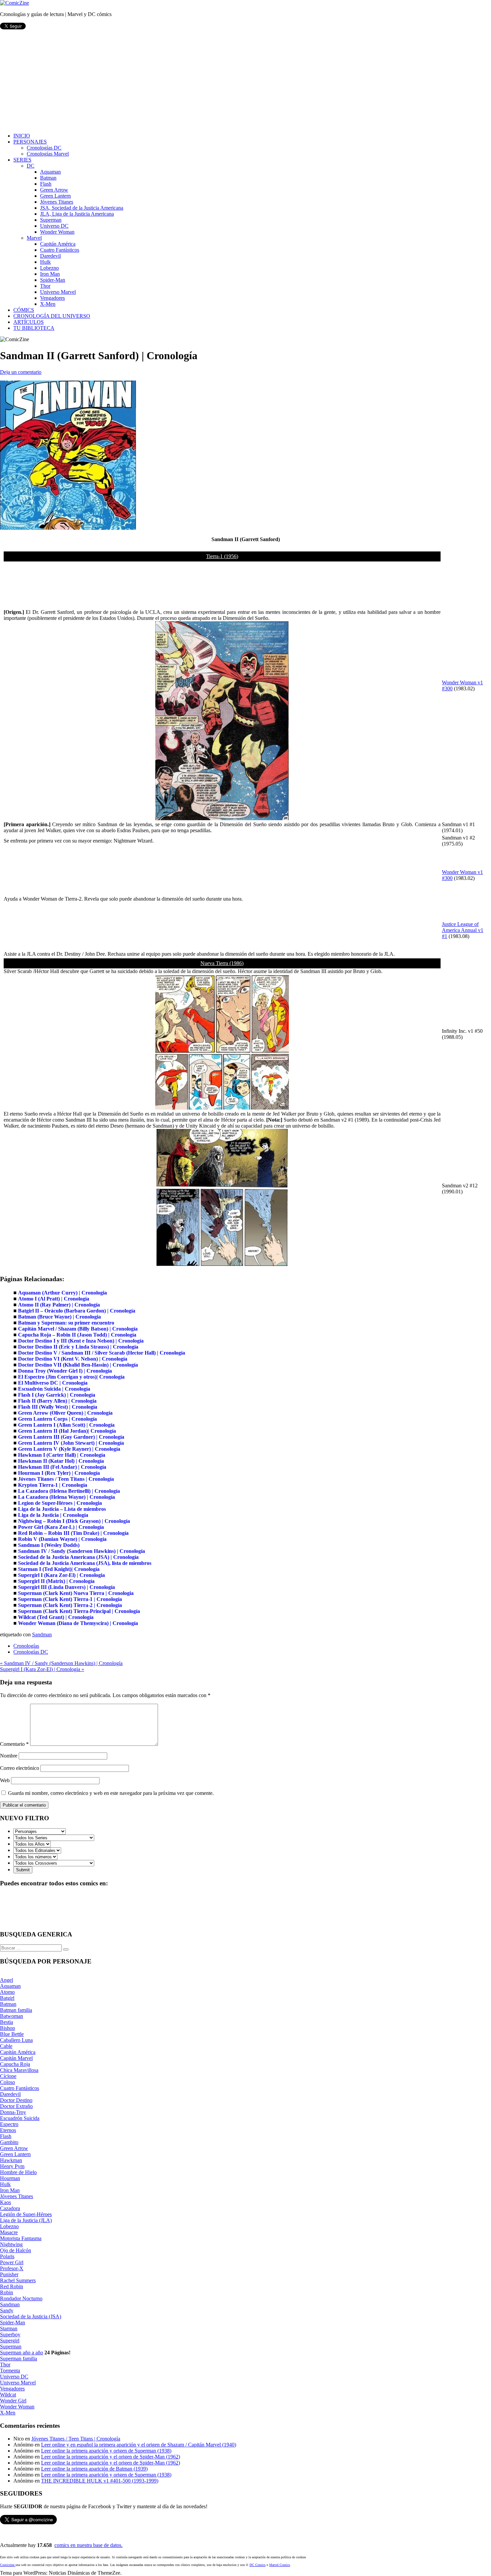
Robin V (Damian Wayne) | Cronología (62, 1539)
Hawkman (11, 2160)
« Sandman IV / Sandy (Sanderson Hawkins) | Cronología (61, 1663)
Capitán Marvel (16, 2058)
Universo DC (54, 226)
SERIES (22, 160)
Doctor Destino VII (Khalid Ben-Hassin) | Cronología (78, 1365)
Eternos (8, 2130)
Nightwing (11, 2244)
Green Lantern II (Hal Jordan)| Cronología (67, 1431)
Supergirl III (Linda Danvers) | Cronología (66, 1587)
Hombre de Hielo (18, 2172)
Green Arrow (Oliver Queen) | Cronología (65, 1413)
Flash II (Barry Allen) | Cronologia (57, 1401)
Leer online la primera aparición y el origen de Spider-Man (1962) (111, 2457)
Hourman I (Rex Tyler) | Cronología (59, 1473)
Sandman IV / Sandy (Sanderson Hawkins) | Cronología (81, 1551)
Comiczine (8, 2565)
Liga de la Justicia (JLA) (26, 2220)
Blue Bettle (12, 2034)
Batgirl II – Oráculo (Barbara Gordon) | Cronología (77, 1311)
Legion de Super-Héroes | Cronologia (60, 1503)
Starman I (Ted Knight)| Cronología (59, 1569)
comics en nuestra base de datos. (89, 2545)
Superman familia (19, 2359)
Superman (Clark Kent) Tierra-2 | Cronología (70, 1605)
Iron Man (50, 274)
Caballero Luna (16, 2040)
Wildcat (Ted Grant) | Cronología (56, 1617)
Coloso (8, 2082)
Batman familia (16, 2010)
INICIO (22, 136)
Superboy (10, 2334)
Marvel (34, 238)
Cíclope (8, 2076)
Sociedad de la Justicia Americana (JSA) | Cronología (78, 1557)
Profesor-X (12, 2268)
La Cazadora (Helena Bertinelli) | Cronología (69, 1491)
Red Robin (12, 2286)
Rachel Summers (18, 2280)
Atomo (7, 1992)
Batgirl (7, 1998)
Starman (9, 2328)
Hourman (10, 2178)
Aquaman (50, 172)
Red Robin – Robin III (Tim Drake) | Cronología (73, 1533)
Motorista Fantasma (21, 2238)
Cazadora (10, 2208)
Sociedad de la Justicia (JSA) (31, 2316)
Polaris (7, 2256)
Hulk (45, 262)
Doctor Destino (16, 2100)
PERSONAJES (30, 142)
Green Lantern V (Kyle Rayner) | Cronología (69, 1449)
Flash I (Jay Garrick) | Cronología (57, 1395)
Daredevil (50, 256)
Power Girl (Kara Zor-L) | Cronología (61, 1527)
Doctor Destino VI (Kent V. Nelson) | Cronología (73, 1359)
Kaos (6, 2202)
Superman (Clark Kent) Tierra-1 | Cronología (70, 1599)
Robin (7, 2292)
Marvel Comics (280, 2565)
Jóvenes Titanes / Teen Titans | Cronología (66, 1479)
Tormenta (10, 2371)
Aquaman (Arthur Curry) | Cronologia (62, 1293)
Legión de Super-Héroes (26, 2214)
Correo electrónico (20, 1768)
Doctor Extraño (16, 2106)
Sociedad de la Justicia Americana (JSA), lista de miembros (85, 1563)
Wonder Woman (57, 232)
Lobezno (49, 268)
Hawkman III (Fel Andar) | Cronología (62, 1467)
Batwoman (12, 2016)
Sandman (42, 1634)
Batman (48, 178)
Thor (45, 286)
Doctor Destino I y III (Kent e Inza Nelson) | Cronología (81, 1341)
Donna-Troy (13, 2112)
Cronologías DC (44, 148)
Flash (46, 184)
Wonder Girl (13, 2401)
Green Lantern (55, 196)
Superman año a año (22, 2353)
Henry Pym (12, 2166)
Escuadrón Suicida (20, 2118)
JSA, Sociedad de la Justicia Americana (82, 208)
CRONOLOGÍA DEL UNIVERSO (52, 316)
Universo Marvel (58, 292)
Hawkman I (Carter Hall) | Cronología (62, 1455)
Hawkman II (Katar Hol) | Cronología (61, 1461)
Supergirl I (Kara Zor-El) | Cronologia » (42, 1669)
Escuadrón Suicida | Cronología (54, 1389)
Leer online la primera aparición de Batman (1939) (94, 2469)
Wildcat (8, 2395)
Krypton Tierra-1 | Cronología (53, 1485)
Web (5, 1780)
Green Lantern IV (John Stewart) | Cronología (71, 1443)
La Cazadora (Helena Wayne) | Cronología (66, 1497)
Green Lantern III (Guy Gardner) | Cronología (71, 1437)
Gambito (9, 2142)
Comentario (14, 1744)
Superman (51, 220)
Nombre (9, 1756)
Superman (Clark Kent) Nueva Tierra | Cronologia (76, 1593)
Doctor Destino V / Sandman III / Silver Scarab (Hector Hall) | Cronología (102, 1353)
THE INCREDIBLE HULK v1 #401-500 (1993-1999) (100, 2481)
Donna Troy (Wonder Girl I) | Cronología (65, 1371)
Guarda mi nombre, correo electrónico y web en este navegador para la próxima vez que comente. (111, 1793)
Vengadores (52, 298)
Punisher (9, 2274)
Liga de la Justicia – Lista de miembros (62, 1509)
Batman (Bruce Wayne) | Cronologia (59, 1317)
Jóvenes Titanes (57, 202)
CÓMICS (24, 310)
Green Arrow (54, 190)
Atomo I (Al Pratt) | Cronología (54, 1299)
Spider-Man (53, 280)
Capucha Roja (15, 2064)
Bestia (7, 2022)
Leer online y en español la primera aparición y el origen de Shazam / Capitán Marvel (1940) (139, 2445)
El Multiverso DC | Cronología (53, 1383)
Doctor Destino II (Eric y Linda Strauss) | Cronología (78, 1347)
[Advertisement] (246, 81)
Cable (6, 2046)
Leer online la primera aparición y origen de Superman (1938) (106, 2451)
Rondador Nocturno (21, 2298)
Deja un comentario (21, 372)
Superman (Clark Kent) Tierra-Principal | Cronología (79, 1611)
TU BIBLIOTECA (34, 328)
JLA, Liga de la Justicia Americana (77, 214)
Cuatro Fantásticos (60, 250)
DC (31, 166)
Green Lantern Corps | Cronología (57, 1419)
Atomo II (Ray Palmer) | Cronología (59, 1305)
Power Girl (12, 2262)
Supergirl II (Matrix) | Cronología (56, 1581)
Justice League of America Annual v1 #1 (463, 930)
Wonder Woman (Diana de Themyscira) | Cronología (78, 1623)
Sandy (7, 2310)
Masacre (9, 2232)
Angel (7, 1980)
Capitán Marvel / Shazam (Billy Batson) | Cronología (78, 1329)
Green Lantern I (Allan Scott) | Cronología (66, 1425)
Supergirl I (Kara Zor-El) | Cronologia (61, 1575)
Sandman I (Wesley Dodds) (49, 1545)
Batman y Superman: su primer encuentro (66, 1323)
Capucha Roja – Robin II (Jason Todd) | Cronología (77, 1335)
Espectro (9, 2124)
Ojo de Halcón (16, 2250)
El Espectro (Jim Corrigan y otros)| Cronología (71, 1377)
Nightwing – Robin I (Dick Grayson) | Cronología (74, 1521)
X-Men (48, 304)
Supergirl (10, 2340)
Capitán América (58, 244)
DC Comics (258, 2565)
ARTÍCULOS (29, 322)
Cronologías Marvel (48, 154)
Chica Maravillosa (19, 2070)
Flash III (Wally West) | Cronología (58, 1407)
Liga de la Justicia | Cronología (53, 1515)
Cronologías (26, 1646)
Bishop (8, 2028)
